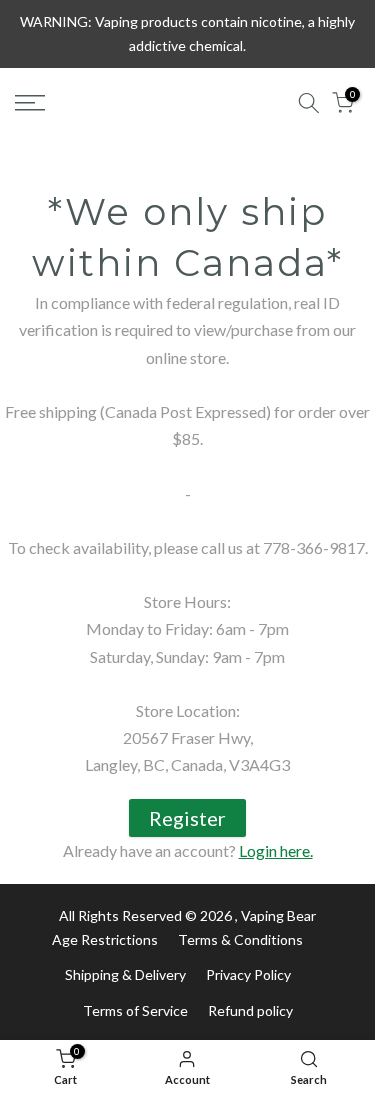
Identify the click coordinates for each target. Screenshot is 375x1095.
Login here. (276, 850)
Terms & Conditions (240, 939)
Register (187, 818)
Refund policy (250, 1010)
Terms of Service (135, 1010)
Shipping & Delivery (125, 974)
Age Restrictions (105, 939)
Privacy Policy (248, 974)
